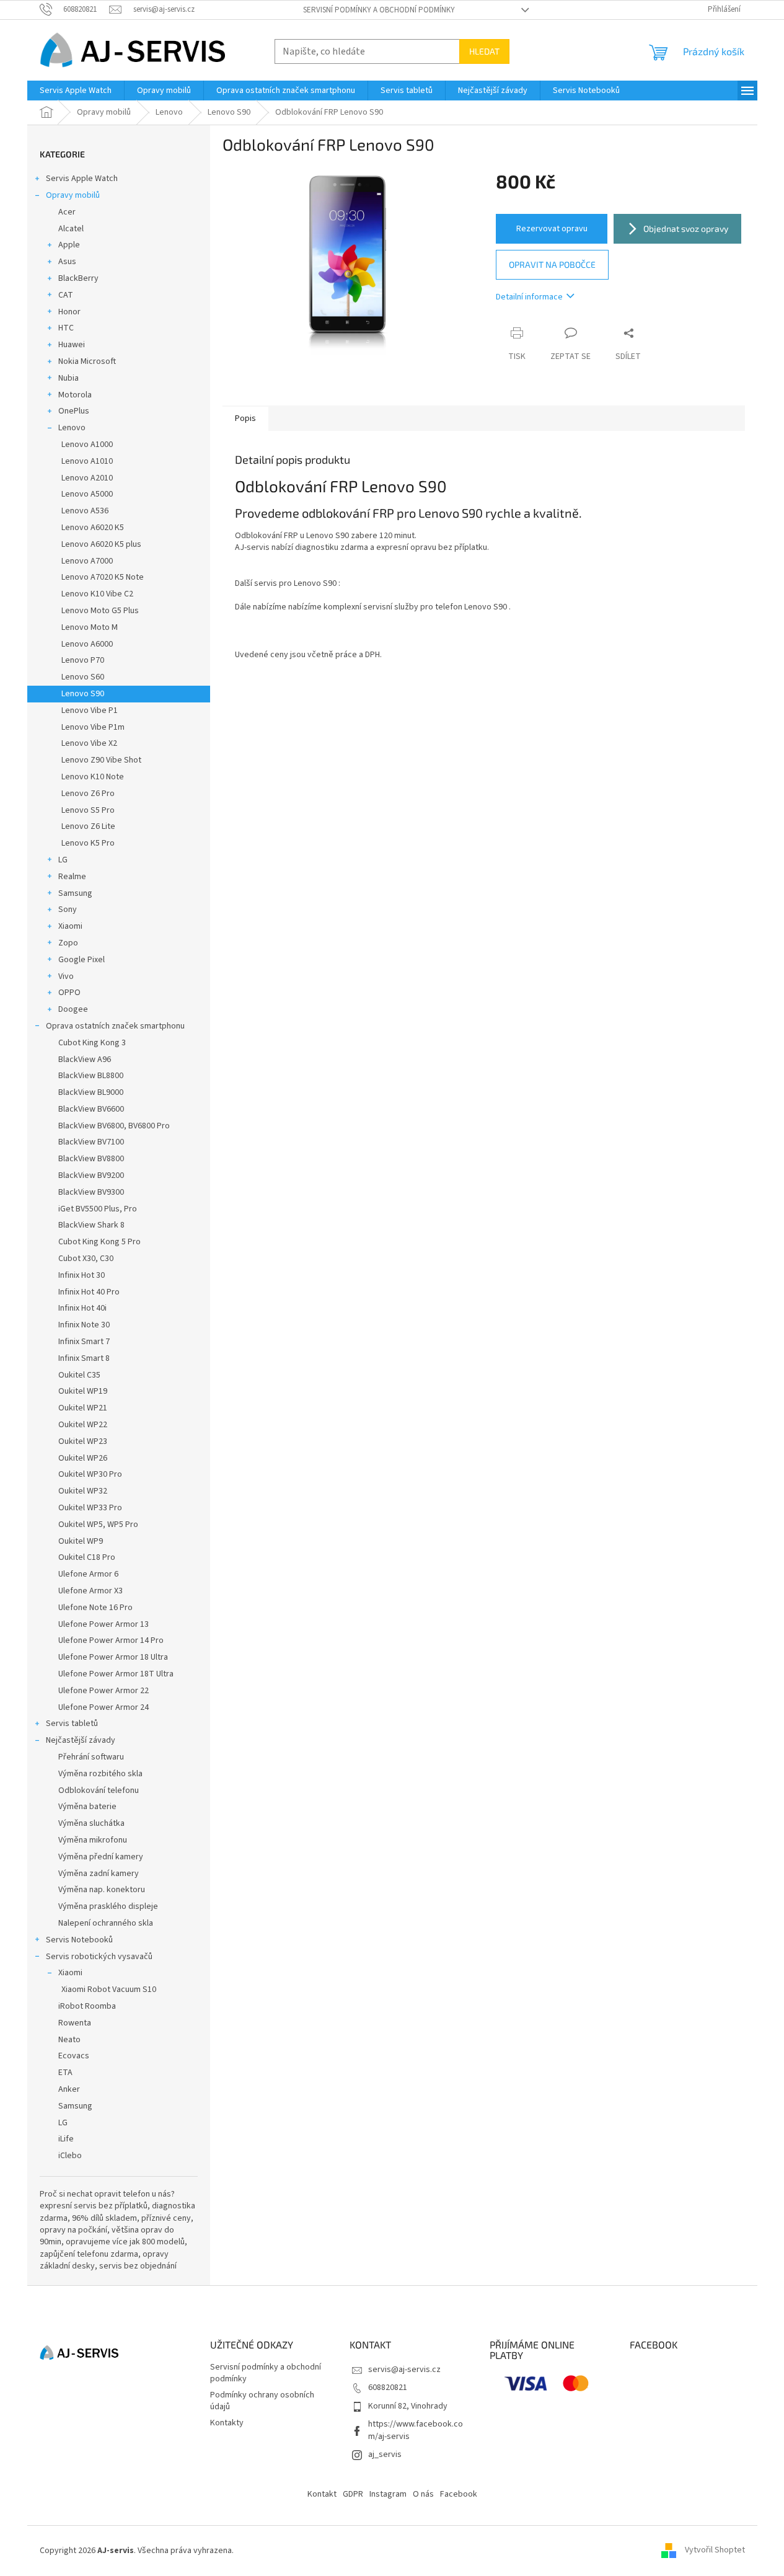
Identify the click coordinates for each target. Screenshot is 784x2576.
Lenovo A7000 (87, 561)
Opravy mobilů (73, 195)
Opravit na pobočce (552, 264)
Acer (67, 212)
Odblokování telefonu (99, 1790)
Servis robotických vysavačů (99, 1957)
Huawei (72, 345)
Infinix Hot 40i (82, 1308)
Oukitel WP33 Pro (90, 1508)
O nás (423, 2494)
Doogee (73, 1009)
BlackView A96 (85, 1060)
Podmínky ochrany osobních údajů (262, 2401)
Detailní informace (529, 297)
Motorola (75, 395)
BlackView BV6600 (91, 1109)
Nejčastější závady (81, 1740)
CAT (66, 295)
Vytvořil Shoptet (715, 2551)
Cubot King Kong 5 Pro (99, 1242)
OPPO (69, 993)
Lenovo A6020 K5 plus (101, 544)
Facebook (459, 2494)
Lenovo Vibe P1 (90, 710)
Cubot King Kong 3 (92, 1043)
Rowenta (75, 2023)
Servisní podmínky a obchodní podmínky (379, 10)
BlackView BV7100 (91, 1142)
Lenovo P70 (83, 660)
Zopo (68, 943)
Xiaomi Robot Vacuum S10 (109, 1990)
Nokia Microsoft (87, 361)
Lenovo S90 (83, 694)
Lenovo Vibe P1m (93, 727)
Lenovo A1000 (87, 445)
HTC (66, 328)
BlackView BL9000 (91, 1092)
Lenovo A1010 (87, 461)
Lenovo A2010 (87, 478)
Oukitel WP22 (83, 1425)
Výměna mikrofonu (93, 1840)
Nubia (68, 378)
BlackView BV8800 (91, 1159)
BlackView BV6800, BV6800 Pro (114, 1126)
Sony (68, 910)
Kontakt (322, 2494)
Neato (69, 2040)
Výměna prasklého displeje (108, 1906)
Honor (69, 312)
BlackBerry (78, 278)
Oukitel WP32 (83, 1491)
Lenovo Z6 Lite (88, 826)
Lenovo (72, 428)
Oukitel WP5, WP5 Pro (98, 1525)
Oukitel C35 (79, 1375)
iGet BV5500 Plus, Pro (98, 1209)
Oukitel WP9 (81, 1541)
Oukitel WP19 (83, 1391)
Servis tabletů (72, 1724)
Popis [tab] (245, 418)
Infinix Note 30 (84, 1325)
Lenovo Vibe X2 (89, 743)
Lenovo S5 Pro (88, 810)
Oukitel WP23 (83, 1441)
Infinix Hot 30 (81, 1275)
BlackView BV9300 (91, 1192)
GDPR (353, 2494)
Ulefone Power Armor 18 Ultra (113, 1657)
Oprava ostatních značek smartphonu (115, 1026)
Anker (69, 2089)
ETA (65, 2073)
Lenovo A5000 (87, 494)
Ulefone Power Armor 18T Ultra (116, 1674)
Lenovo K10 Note (93, 777)
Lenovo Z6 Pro (88, 794)
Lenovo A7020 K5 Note (103, 577)
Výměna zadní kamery (99, 1874)
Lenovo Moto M (90, 627)
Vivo (66, 976)
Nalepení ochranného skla (106, 1923)
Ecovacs (74, 2056)
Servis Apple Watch (82, 179)
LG (63, 860)
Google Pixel (81, 960)
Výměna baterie (87, 1807)
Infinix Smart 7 (84, 1342)
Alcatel (71, 229)
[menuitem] (76, 91)
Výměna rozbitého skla (100, 1774)
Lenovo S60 (83, 677)
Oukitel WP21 (83, 1408)
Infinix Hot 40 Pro (89, 1292)
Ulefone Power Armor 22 (104, 1691)
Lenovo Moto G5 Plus (100, 611)
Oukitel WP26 (83, 1458)
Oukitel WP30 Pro (90, 1474)
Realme (72, 877)
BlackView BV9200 (91, 1175)
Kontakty (227, 2423)
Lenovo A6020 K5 (93, 528)
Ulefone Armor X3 (90, 1591)
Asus (67, 262)
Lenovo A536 (85, 511)
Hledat (484, 51)
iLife (66, 2139)
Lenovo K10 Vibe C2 (97, 594)
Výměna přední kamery (101, 1857)
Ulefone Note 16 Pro (95, 1608)
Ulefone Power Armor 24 (104, 1707)
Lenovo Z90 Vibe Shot (101, 760)
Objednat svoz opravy (686, 228)
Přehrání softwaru (91, 1757)
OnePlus (74, 411)
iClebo (70, 2156)
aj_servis (385, 2454)
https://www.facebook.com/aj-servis (416, 2430)
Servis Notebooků (79, 1940)
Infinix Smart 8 (84, 1358)
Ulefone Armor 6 (88, 1574)
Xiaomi (70, 926)
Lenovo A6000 (87, 644)
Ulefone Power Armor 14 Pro (111, 1640)
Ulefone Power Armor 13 (104, 1624)
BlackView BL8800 (91, 1076)
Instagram (388, 2494)
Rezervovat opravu (552, 229)
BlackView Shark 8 (91, 1225)
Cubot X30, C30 (86, 1259)
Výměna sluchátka (91, 1823)
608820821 (388, 2388)
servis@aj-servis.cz (404, 2370)
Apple (69, 245)
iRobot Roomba (87, 2006)
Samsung (75, 893)
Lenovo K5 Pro (88, 843)
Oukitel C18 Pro (87, 1557)
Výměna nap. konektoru (102, 1890)
